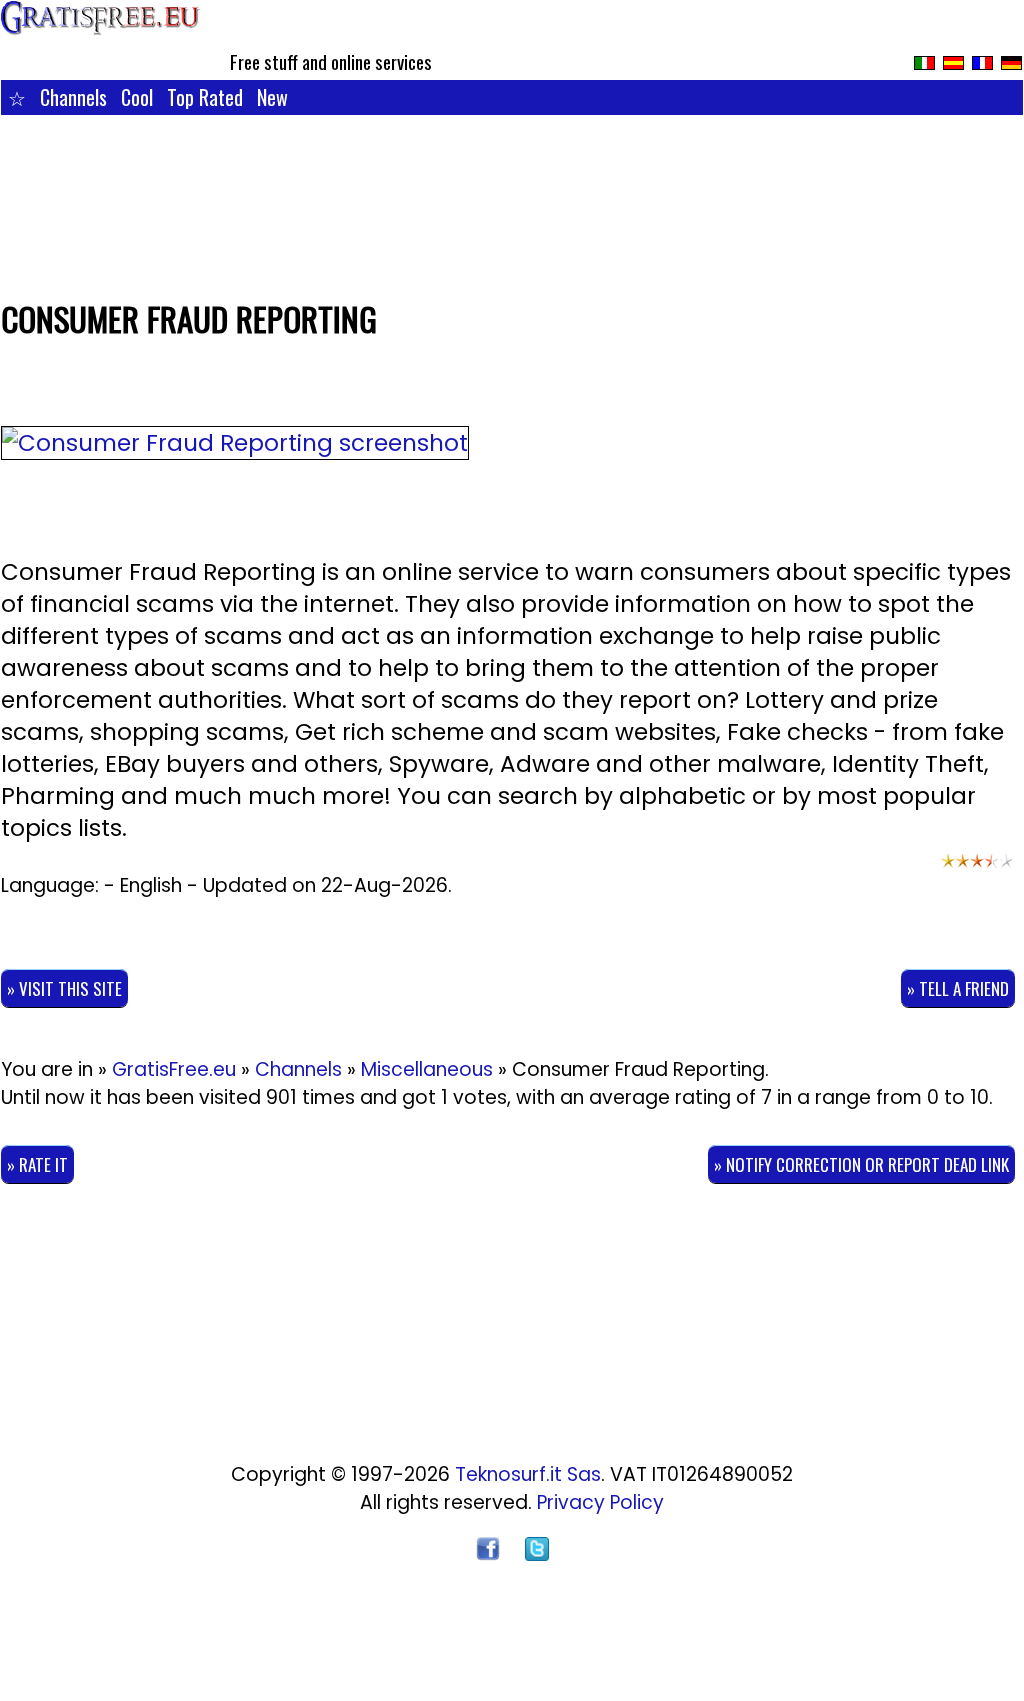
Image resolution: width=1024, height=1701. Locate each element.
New (272, 97)
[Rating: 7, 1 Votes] (977, 870)
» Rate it (37, 1164)
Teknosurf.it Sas (528, 1474)
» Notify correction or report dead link (861, 1164)
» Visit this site (64, 988)
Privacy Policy (600, 1502)
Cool (137, 97)
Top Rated (205, 97)
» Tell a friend (958, 988)
